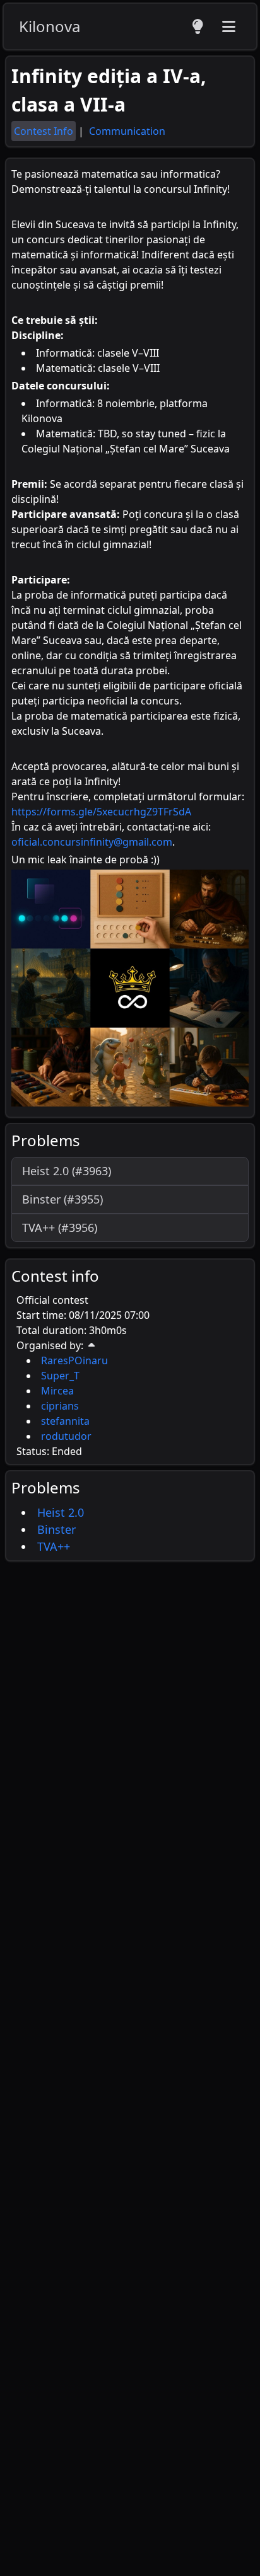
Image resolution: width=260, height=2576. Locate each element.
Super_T (60, 1376)
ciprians (60, 1406)
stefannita (65, 1421)
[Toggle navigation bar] (228, 26)
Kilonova (50, 26)
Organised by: (50, 1345)
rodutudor (66, 1436)
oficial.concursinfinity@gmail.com (92, 842)
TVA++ (54, 1546)
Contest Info (44, 131)
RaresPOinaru (74, 1360)
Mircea (57, 1391)
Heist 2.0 (61, 1512)
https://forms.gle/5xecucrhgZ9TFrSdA (101, 812)
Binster (56, 1529)
